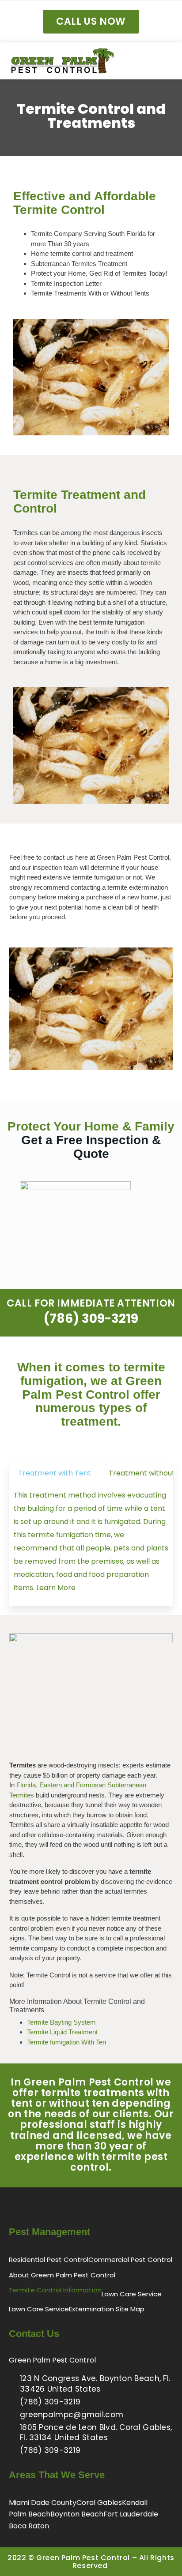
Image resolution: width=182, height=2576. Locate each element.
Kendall (135, 2503)
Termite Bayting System (61, 2022)
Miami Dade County (43, 2503)
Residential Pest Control (49, 2260)
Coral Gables (99, 2503)
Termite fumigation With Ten (66, 2042)
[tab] (55, 1473)
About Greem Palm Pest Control (62, 2275)
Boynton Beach (77, 2514)
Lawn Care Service (132, 2294)
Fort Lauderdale (131, 2514)
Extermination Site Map (107, 2309)
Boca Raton (29, 2526)
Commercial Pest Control (130, 2260)
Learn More (56, 1588)
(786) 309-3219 (91, 1319)
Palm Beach (30, 2514)
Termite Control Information (55, 2290)
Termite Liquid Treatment (62, 2032)
